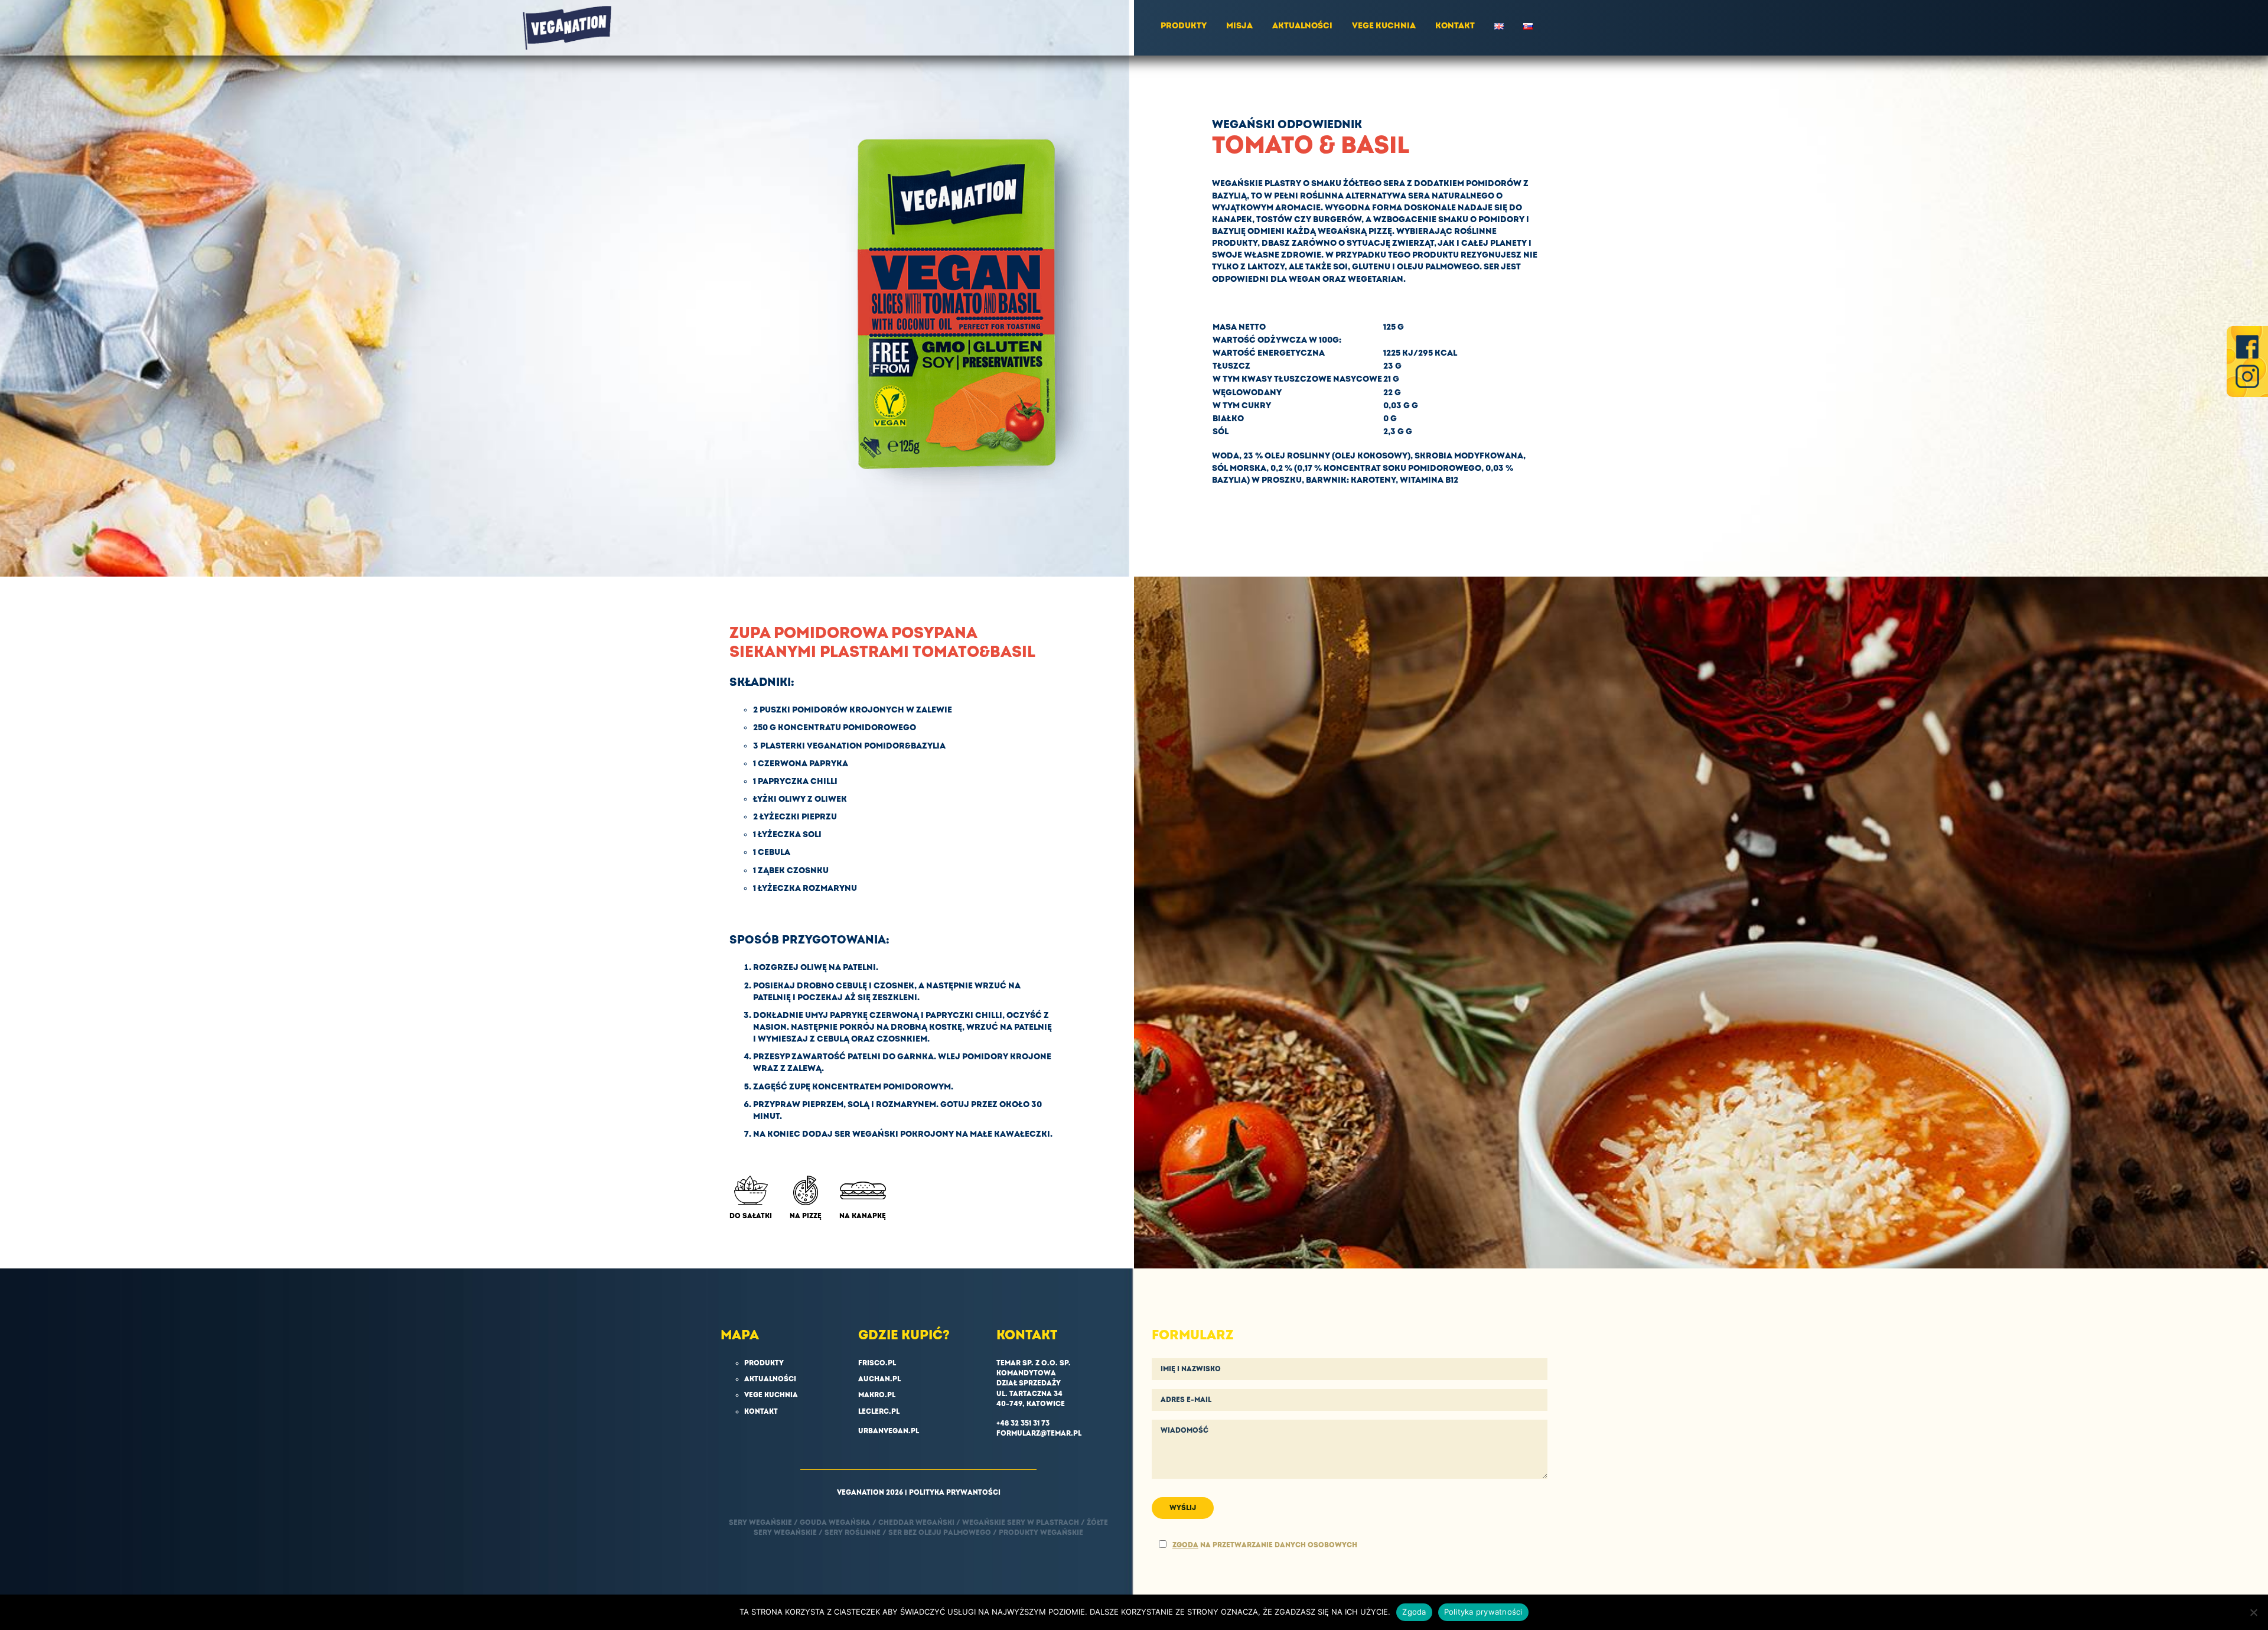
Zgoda (1414, 1612)
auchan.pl (879, 1379)
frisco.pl (877, 1363)
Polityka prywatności (1483, 1612)
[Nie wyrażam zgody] (2253, 1612)
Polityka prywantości (955, 1493)
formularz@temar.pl (1039, 1434)
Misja (1239, 26)
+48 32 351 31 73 (1023, 1424)
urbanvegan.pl (889, 1431)
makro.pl (877, 1395)
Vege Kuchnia (1384, 26)
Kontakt (1455, 26)
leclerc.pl (879, 1412)
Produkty (1184, 26)
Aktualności (1302, 26)
